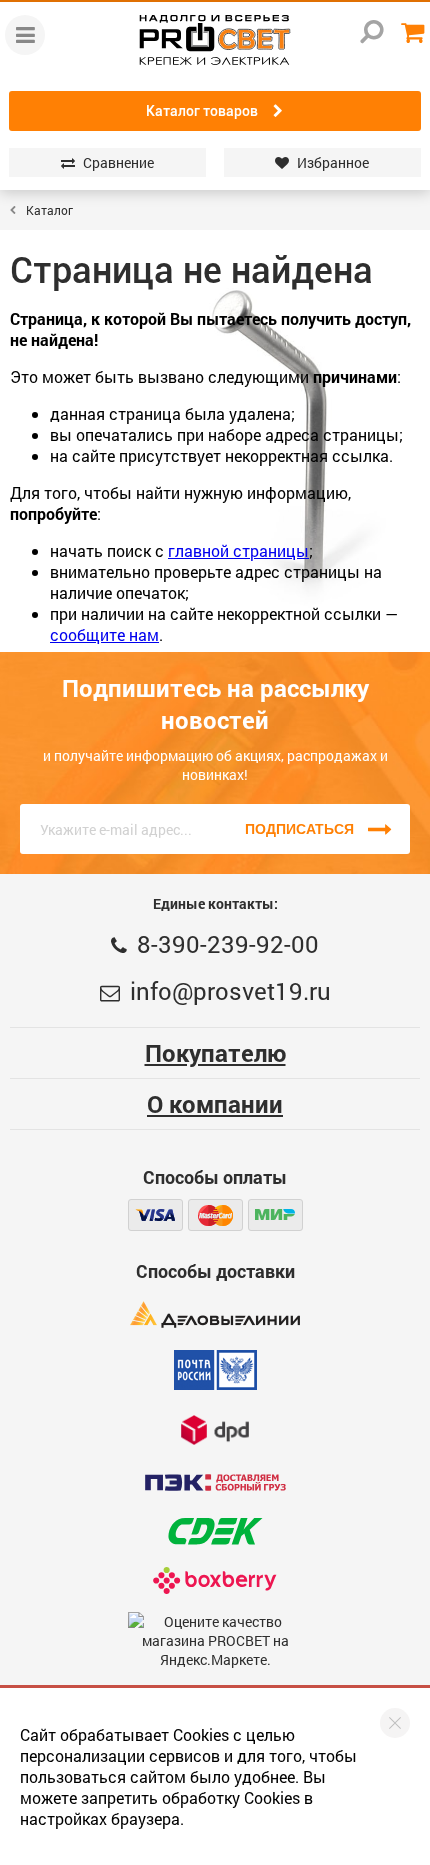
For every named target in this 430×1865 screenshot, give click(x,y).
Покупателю (215, 1053)
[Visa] (155, 1215)
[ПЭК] (215, 1482)
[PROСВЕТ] (215, 40)
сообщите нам (104, 634)
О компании (215, 1104)
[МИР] (275, 1215)
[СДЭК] (215, 1531)
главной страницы (238, 550)
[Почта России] (215, 1370)
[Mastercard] (215, 1215)
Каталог (49, 210)
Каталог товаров (202, 111)
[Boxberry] (215, 1580)
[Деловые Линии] (215, 1314)
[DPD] (215, 1429)
